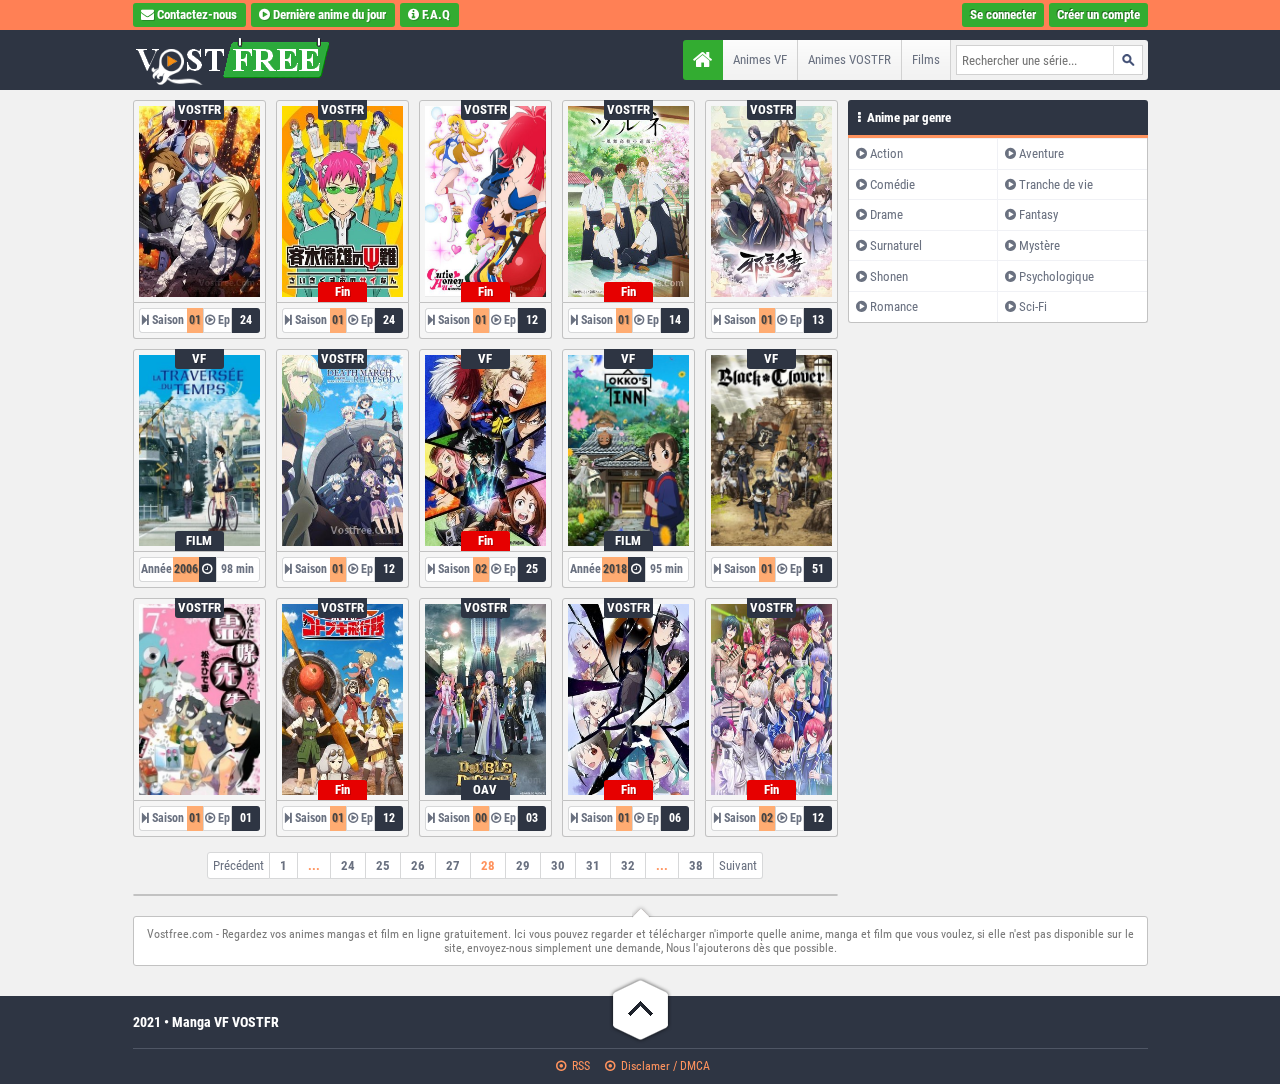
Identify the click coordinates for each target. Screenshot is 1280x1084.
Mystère (1039, 245)
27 (453, 865)
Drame (886, 214)
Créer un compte (1098, 14)
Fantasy (1038, 214)
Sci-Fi (1033, 306)
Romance (894, 306)
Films (926, 59)
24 (348, 865)
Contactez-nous (197, 14)
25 (383, 865)
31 (593, 865)
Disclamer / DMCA (664, 1066)
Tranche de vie (1056, 184)
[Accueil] (703, 60)
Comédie (892, 184)
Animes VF (760, 59)
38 (696, 865)
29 (523, 865)
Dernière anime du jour (329, 14)
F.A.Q (436, 14)
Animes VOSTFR (849, 59)
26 (418, 865)
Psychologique (1056, 276)
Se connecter (1003, 14)
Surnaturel (896, 245)
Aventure (1041, 153)
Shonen (889, 276)
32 (628, 865)
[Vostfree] (258, 60)
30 (558, 865)
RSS (579, 1066)
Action (886, 153)
